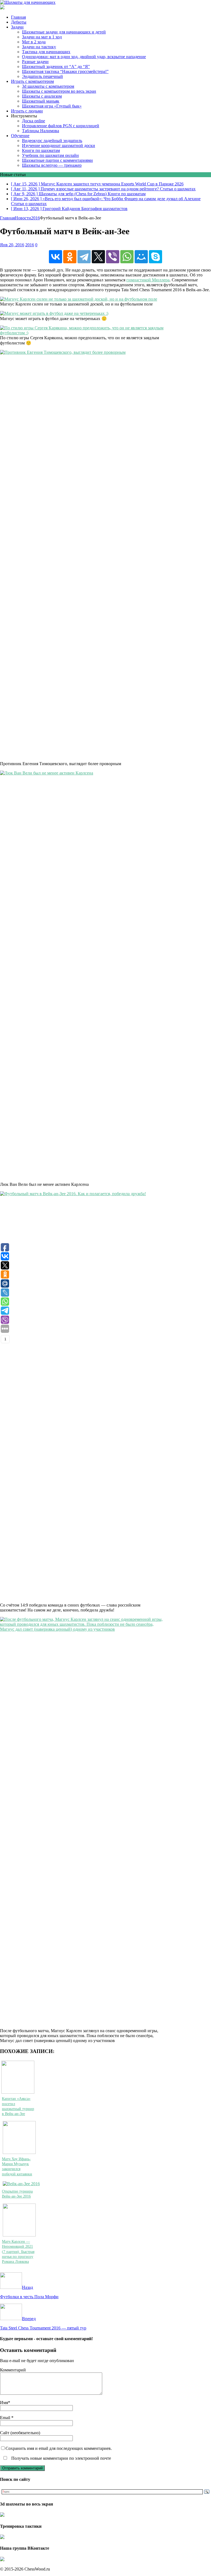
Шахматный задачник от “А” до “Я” (56, 67)
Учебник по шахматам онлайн (50, 155)
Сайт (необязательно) (20, 2433)
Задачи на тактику (39, 47)
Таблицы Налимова (41, 131)
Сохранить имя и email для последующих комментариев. (59, 2448)
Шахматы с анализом (42, 96)
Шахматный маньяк (41, 101)
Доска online (34, 121)
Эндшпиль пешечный (42, 76)
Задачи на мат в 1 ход (42, 37)
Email (6, 2418)
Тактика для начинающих (46, 52)
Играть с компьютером (32, 81)
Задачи (17, 27)
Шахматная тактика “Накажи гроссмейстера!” (65, 71)
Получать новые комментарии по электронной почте (61, 2458)
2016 (30, 245)
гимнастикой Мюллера (148, 280)
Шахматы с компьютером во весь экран (59, 91)
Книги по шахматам (41, 150)
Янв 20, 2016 (12, 245)
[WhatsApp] (127, 257)
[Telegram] (84, 257)
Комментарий (13, 2370)
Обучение (20, 136)
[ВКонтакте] (55, 257)
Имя (4, 2403)
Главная (18, 17)
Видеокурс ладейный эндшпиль (52, 141)
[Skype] (156, 257)
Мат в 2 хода (34, 42)
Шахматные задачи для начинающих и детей (64, 32)
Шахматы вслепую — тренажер (52, 165)
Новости (23, 218)
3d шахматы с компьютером (48, 86)
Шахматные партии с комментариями (57, 160)
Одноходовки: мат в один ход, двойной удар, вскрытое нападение (84, 57)
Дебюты (19, 22)
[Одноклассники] (70, 257)
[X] (98, 257)
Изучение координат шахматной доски (59, 145)
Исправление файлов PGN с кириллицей (61, 126)
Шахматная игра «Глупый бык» (52, 106)
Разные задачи (35, 62)
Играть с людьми (27, 111)
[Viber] (113, 257)
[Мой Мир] (141, 257)
